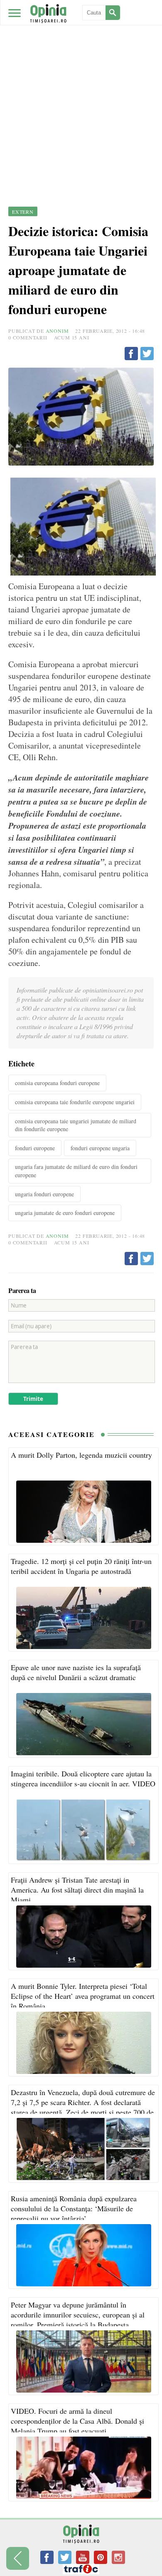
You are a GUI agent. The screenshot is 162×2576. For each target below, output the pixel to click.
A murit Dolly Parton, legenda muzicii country (81, 1455)
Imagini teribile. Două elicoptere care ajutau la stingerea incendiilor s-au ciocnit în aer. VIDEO (83, 1778)
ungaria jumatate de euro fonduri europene (65, 1213)
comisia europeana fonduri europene (57, 1083)
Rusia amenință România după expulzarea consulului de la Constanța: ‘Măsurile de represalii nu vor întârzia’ (74, 2208)
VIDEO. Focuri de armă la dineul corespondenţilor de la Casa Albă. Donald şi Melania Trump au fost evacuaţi (77, 2421)
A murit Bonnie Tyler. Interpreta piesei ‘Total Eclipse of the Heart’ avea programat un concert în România (83, 1996)
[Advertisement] (81, 85)
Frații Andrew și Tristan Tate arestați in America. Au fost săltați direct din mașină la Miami (77, 1890)
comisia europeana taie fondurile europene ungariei (75, 1102)
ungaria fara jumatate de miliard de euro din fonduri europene (76, 1171)
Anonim (57, 331)
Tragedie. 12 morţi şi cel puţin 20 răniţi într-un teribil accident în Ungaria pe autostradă (81, 1566)
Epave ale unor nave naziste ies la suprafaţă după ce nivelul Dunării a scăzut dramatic (76, 1672)
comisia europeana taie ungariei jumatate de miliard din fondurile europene (76, 1125)
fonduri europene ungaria (100, 1148)
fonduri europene (35, 1148)
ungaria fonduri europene (44, 1194)
